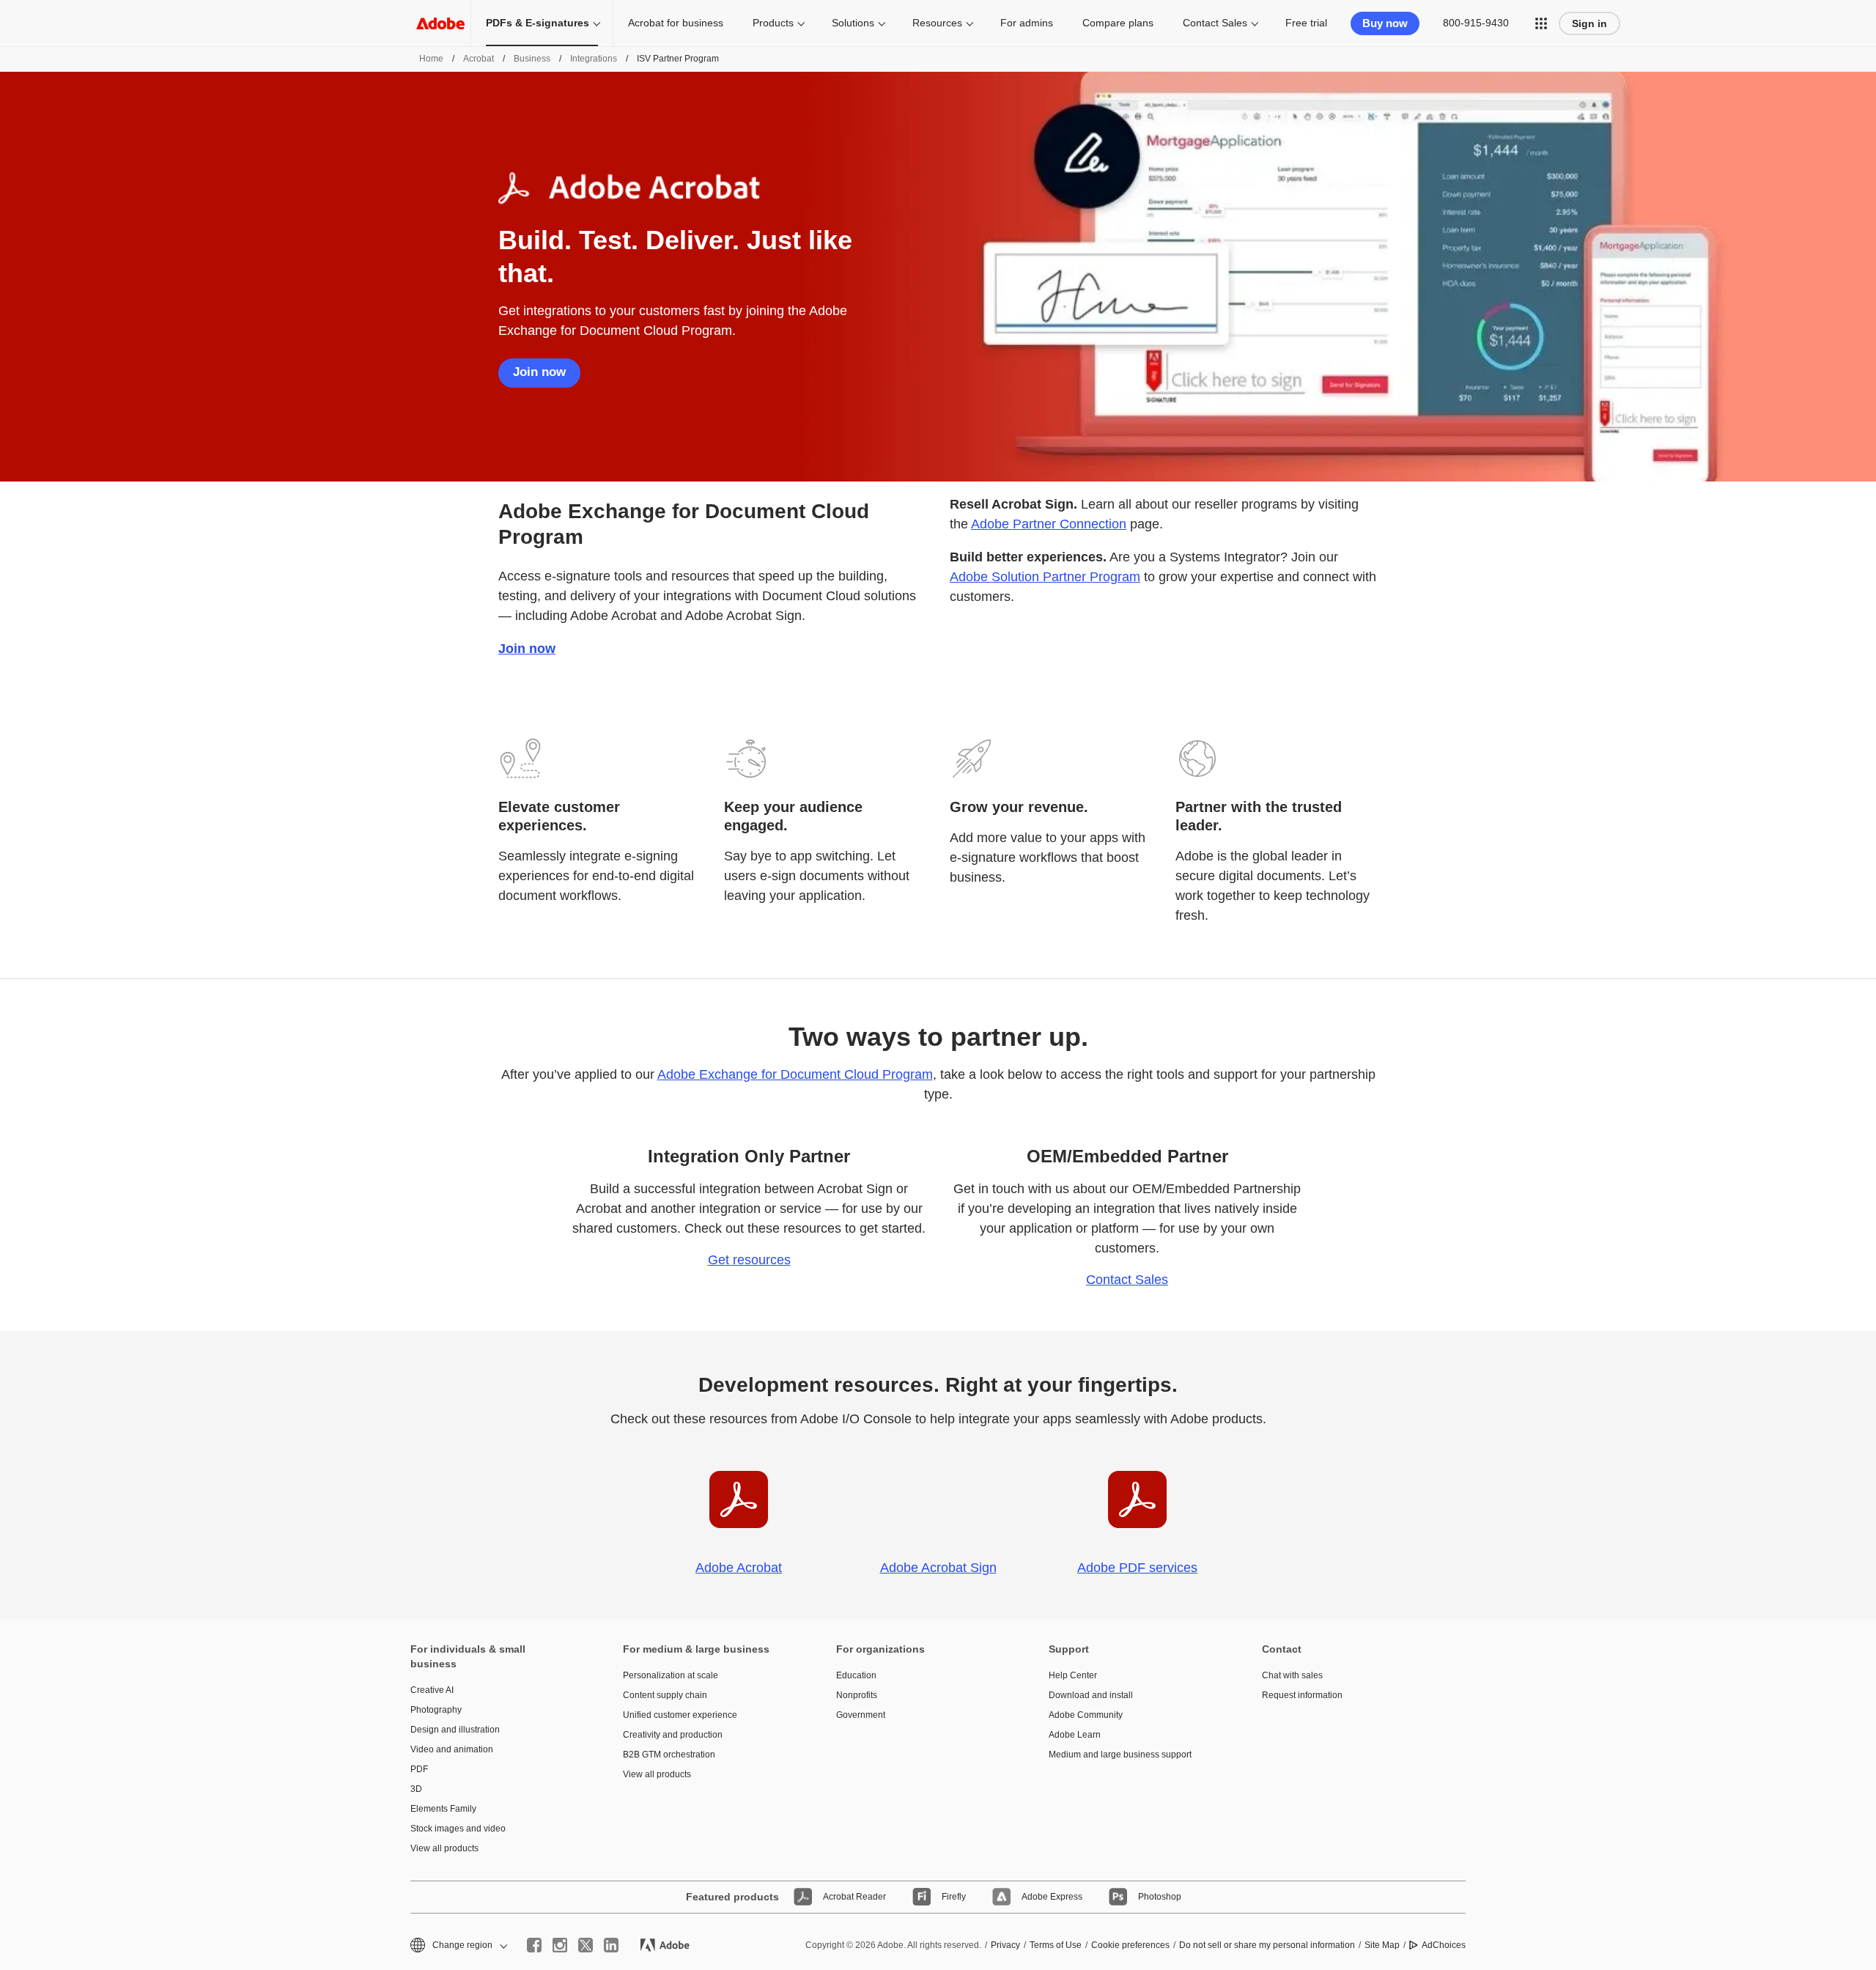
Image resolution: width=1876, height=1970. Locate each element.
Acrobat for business (676, 23)
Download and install (1091, 1695)
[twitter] (586, 1945)
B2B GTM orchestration (669, 1755)
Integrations (594, 59)
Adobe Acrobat (739, 1568)
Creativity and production (673, 1735)
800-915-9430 (1476, 23)
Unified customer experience (680, 1715)
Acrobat (479, 59)
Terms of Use (1056, 1945)
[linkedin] (611, 1945)
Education (856, 1675)
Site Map (1382, 1945)
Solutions (853, 23)
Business (532, 59)
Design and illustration (455, 1730)
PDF (419, 1769)
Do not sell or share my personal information (1267, 1945)
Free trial (1306, 23)
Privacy (1005, 1945)
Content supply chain (665, 1695)
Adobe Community (1086, 1715)
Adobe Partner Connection (1049, 524)
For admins (1027, 23)
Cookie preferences (1130, 1945)
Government (861, 1715)
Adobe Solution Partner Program (1045, 577)
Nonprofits (857, 1695)
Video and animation (452, 1749)
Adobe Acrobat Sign (938, 1568)
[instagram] (560, 1945)
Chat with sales (1292, 1675)
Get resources (749, 1260)
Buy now (1385, 23)
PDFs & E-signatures (538, 23)
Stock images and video (458, 1829)
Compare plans (1118, 23)
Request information (1302, 1695)
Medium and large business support (1120, 1755)
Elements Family (443, 1809)
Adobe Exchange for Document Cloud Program (795, 1074)
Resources (937, 23)
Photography (436, 1710)
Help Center (1073, 1675)
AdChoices (1444, 1945)
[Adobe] (440, 23)
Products (773, 23)
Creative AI (432, 1690)
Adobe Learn (1075, 1735)
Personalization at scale (671, 1675)
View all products (444, 1848)
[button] (1541, 23)
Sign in (1589, 23)
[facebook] (534, 1945)
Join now (539, 372)
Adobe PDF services (1137, 1568)
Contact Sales (1215, 23)
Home (431, 59)
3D (416, 1789)
